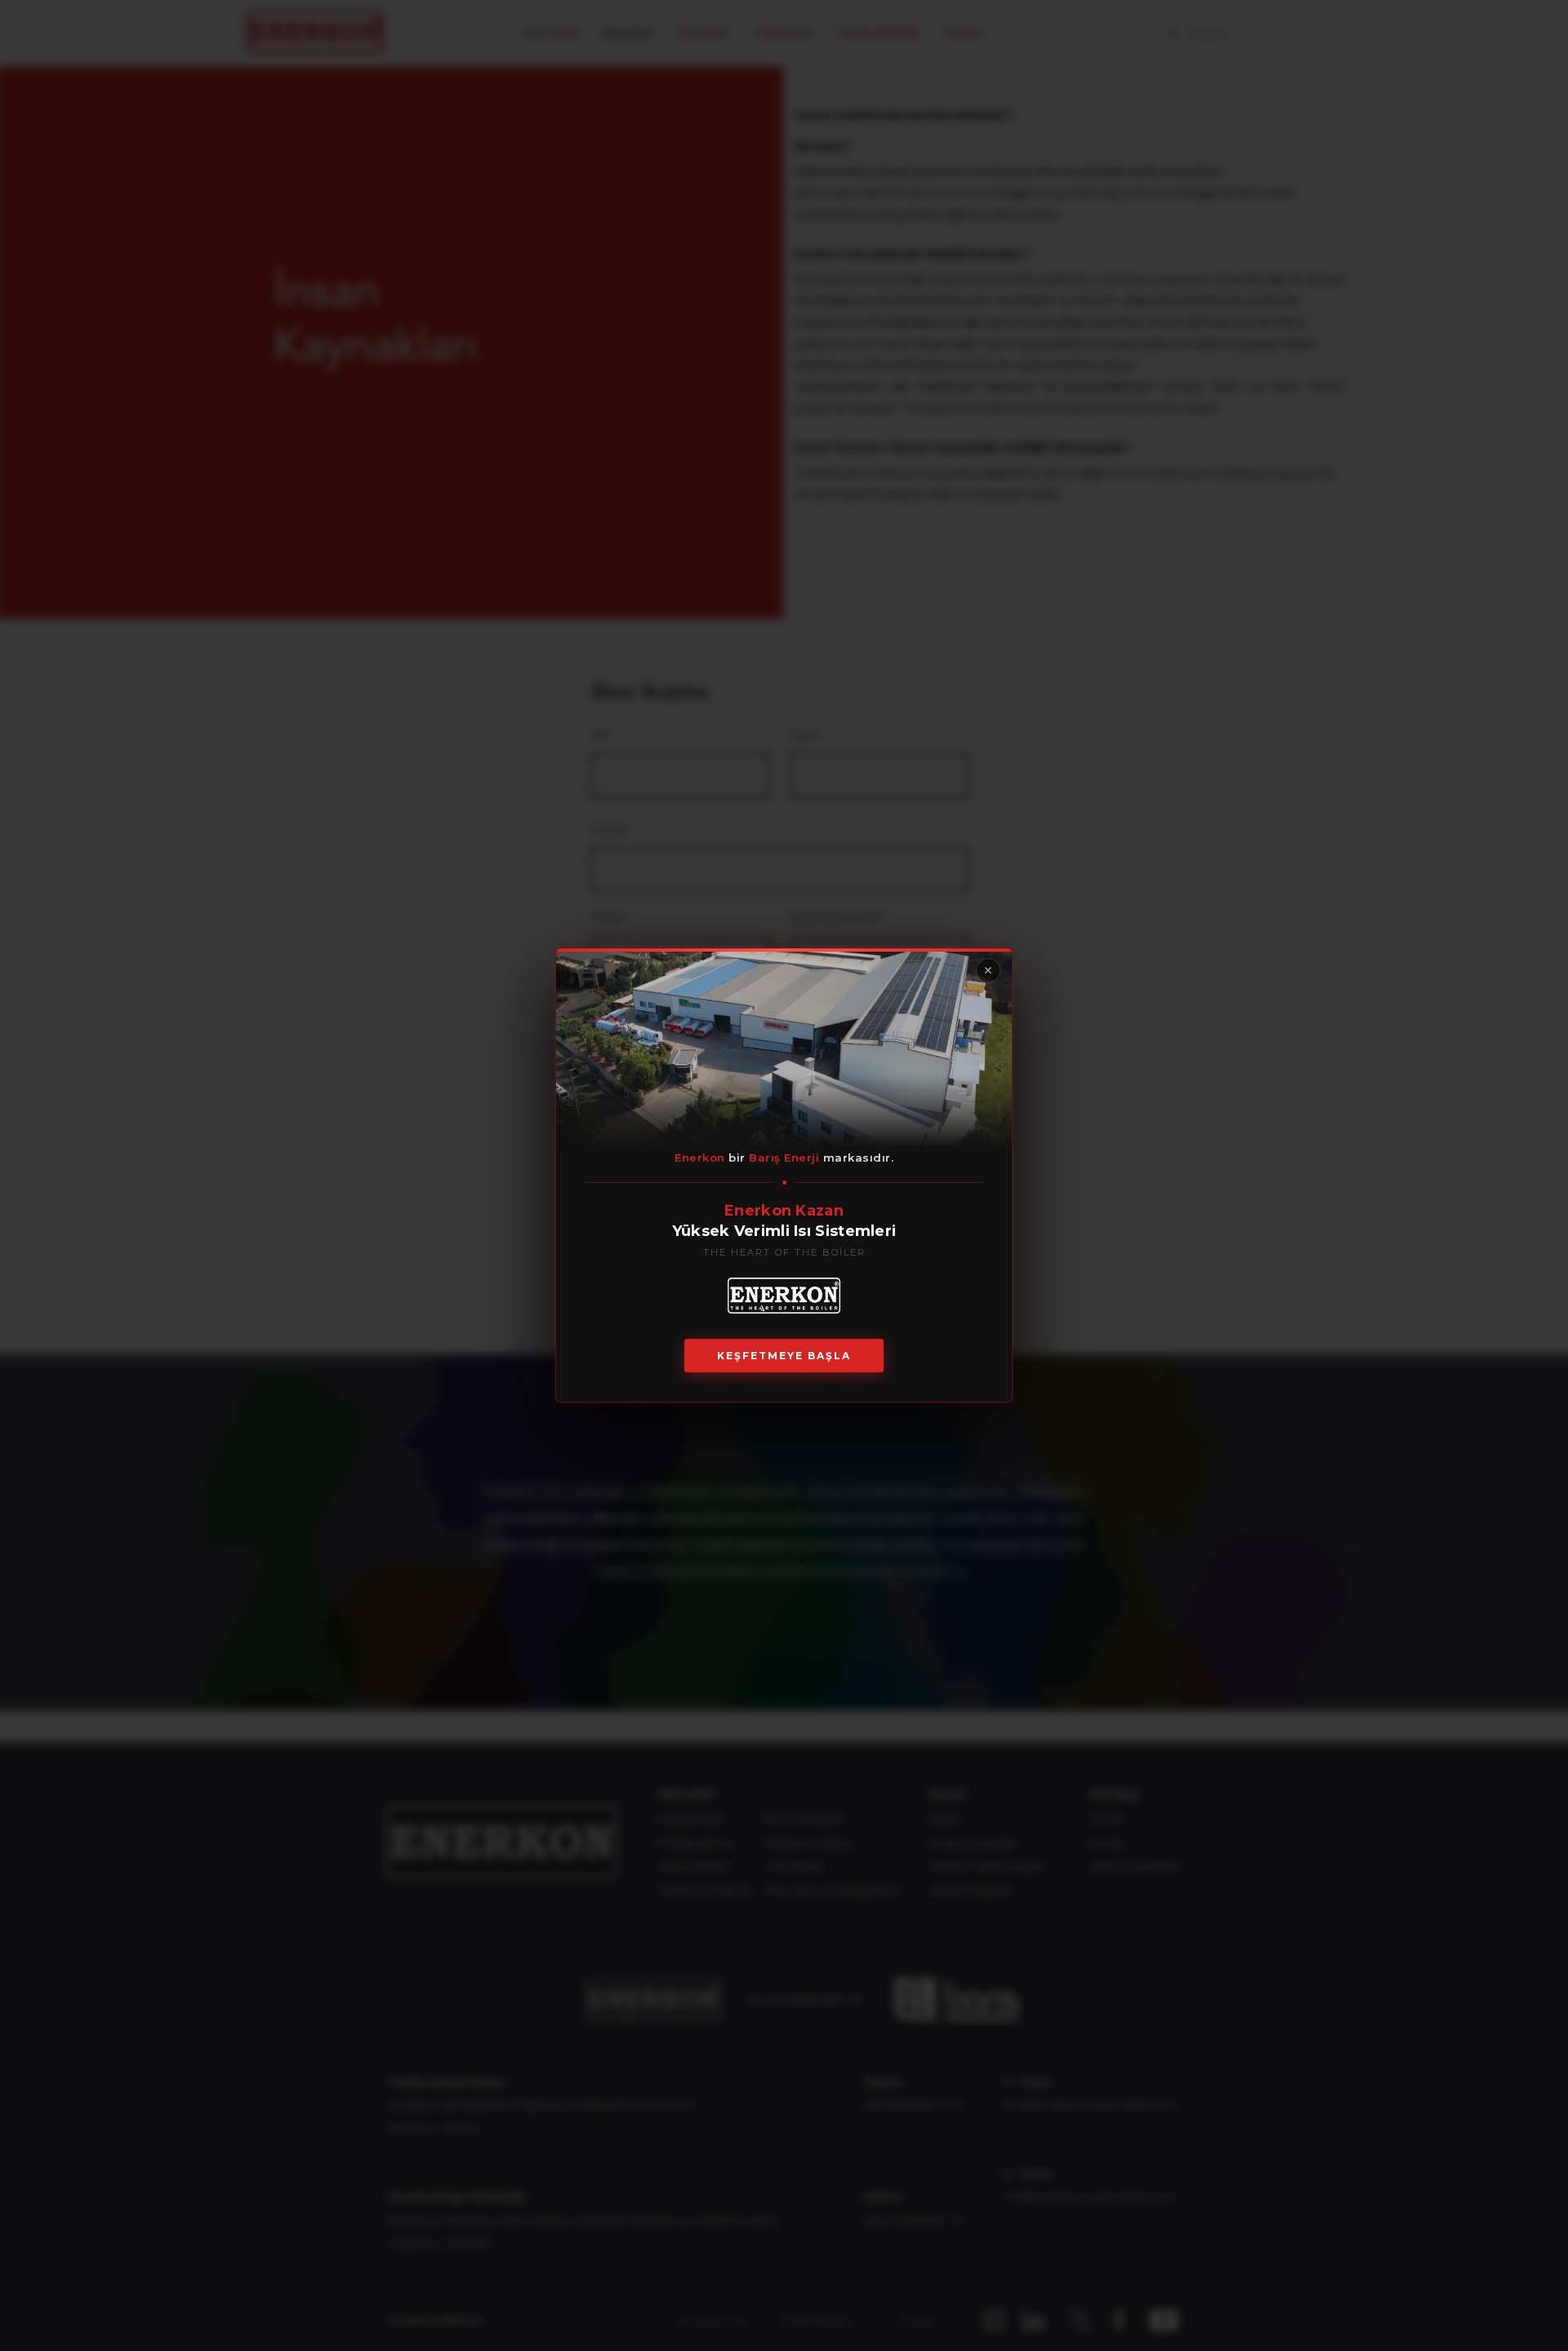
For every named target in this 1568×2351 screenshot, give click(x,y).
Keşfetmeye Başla (784, 1356)
